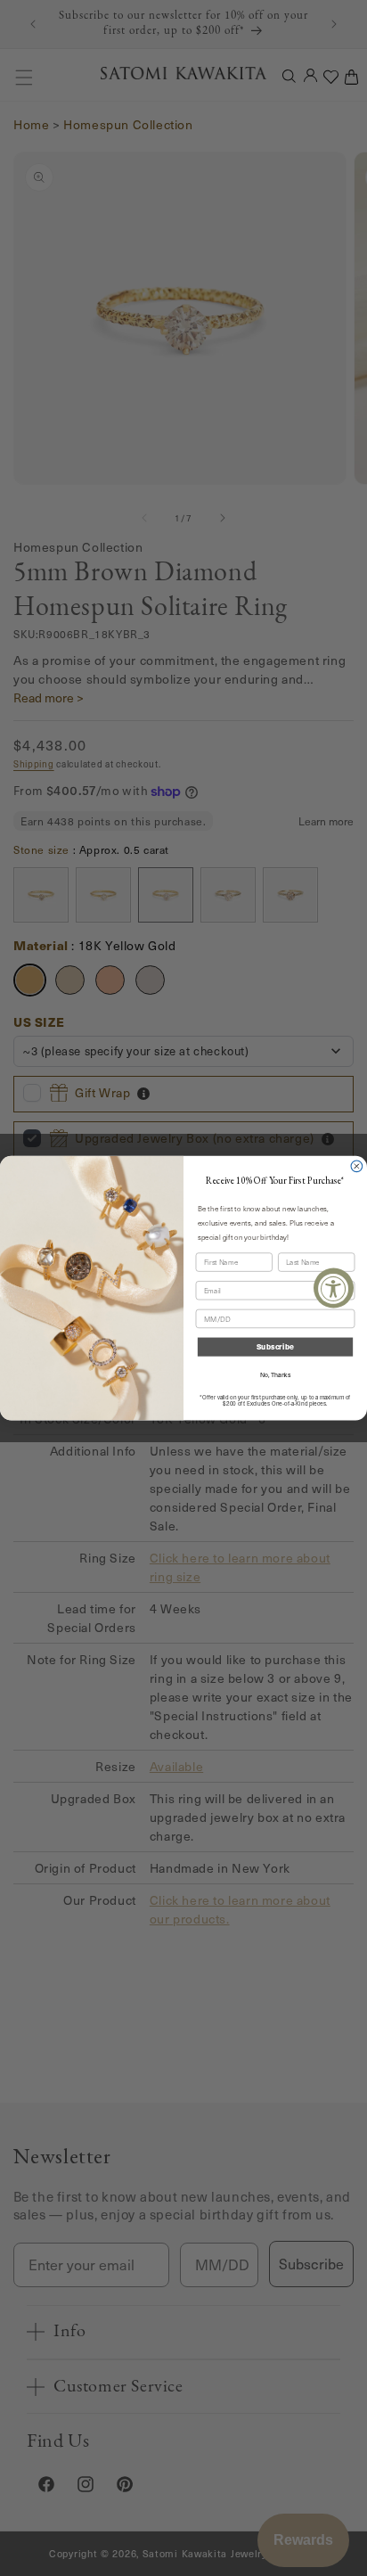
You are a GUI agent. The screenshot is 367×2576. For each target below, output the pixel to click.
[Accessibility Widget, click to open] (334, 1288)
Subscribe (275, 1347)
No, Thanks (275, 1375)
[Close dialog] (357, 1166)
